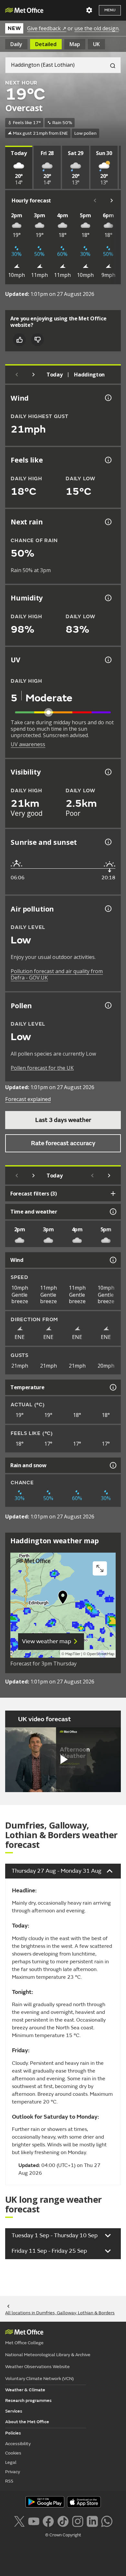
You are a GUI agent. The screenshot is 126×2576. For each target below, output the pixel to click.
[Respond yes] (19, 340)
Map (75, 44)
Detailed (46, 44)
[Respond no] (37, 340)
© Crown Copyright (63, 2535)
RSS (9, 2481)
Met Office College (24, 2343)
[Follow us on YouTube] (34, 2521)
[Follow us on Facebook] (48, 2521)
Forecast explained (28, 1099)
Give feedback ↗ (47, 28)
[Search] (110, 65)
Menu (110, 10)
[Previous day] (17, 375)
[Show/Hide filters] (113, 1194)
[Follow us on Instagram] (78, 2521)
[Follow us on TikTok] (63, 2521)
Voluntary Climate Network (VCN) (39, 2379)
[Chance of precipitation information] (108, 522)
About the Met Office (27, 2422)
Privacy (13, 2472)
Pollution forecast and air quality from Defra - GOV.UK (57, 974)
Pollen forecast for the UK (42, 1068)
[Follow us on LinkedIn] (92, 2521)
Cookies (13, 2453)
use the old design (96, 28)
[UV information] (108, 660)
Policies (13, 2433)
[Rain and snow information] (112, 1465)
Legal (11, 2462)
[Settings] (89, 10)
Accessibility (18, 2444)
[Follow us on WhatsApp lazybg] (107, 2521)
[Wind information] (112, 1260)
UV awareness (28, 744)
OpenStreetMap (101, 1654)
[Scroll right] (112, 200)
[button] (63, 1599)
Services (14, 2411)
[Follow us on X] (19, 2521)
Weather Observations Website (37, 2367)
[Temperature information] (112, 1387)
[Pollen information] (108, 1005)
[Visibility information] (108, 772)
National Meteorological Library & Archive (48, 2355)
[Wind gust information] (108, 398)
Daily (16, 44)
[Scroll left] (95, 200)
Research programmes (28, 2400)
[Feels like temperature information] (108, 460)
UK (96, 44)
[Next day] (34, 375)
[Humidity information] (108, 598)
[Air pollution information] (108, 909)
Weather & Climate (25, 2390)
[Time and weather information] (112, 1212)
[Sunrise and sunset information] (108, 842)
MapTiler (73, 1654)
